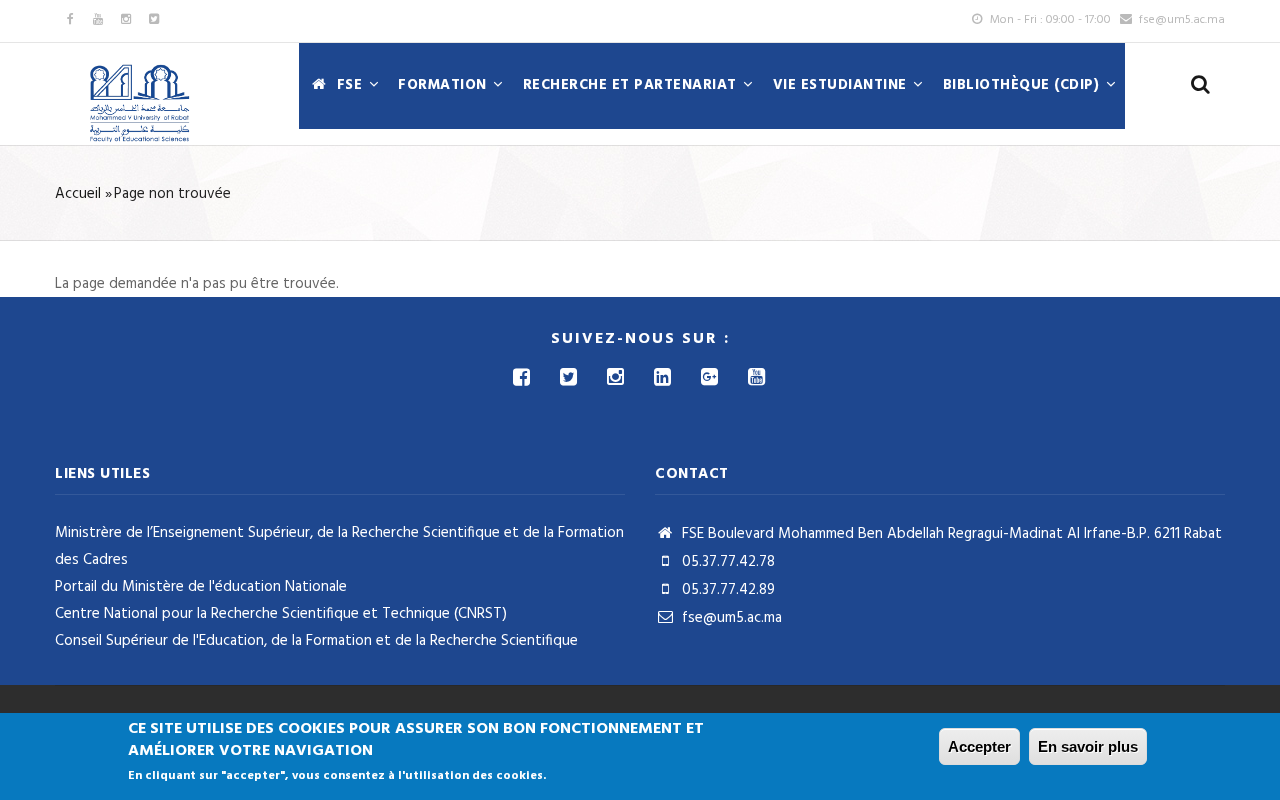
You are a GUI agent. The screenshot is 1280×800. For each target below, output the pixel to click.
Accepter (979, 746)
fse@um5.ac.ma (730, 618)
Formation (444, 85)
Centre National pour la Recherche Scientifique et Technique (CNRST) (281, 614)
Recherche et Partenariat (632, 85)
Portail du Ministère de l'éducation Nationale (201, 587)
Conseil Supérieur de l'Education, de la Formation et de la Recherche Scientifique (316, 641)
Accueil (78, 194)
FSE (349, 85)
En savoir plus (1088, 746)
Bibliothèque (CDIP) (1023, 85)
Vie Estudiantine (842, 85)
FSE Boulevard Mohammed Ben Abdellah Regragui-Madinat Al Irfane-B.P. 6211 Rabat (950, 534)
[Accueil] (140, 104)
